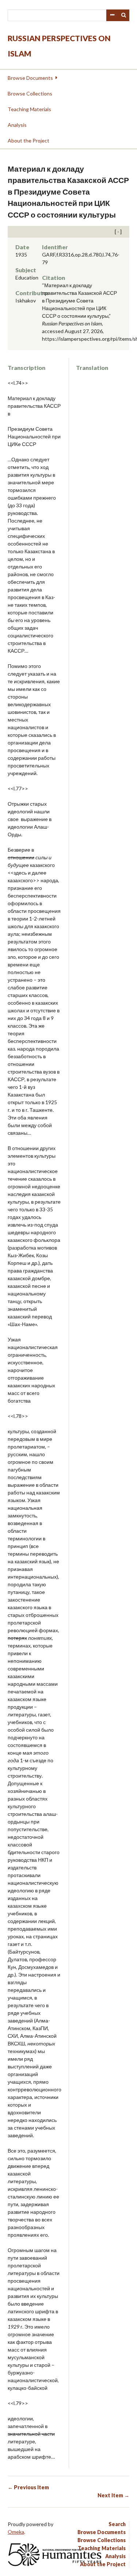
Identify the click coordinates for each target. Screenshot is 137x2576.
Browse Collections (30, 93)
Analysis (17, 125)
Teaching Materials (29, 109)
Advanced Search (112, 15)
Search (124, 15)
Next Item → (113, 2495)
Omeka (16, 2532)
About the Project (28, 140)
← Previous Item (28, 2487)
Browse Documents (30, 78)
